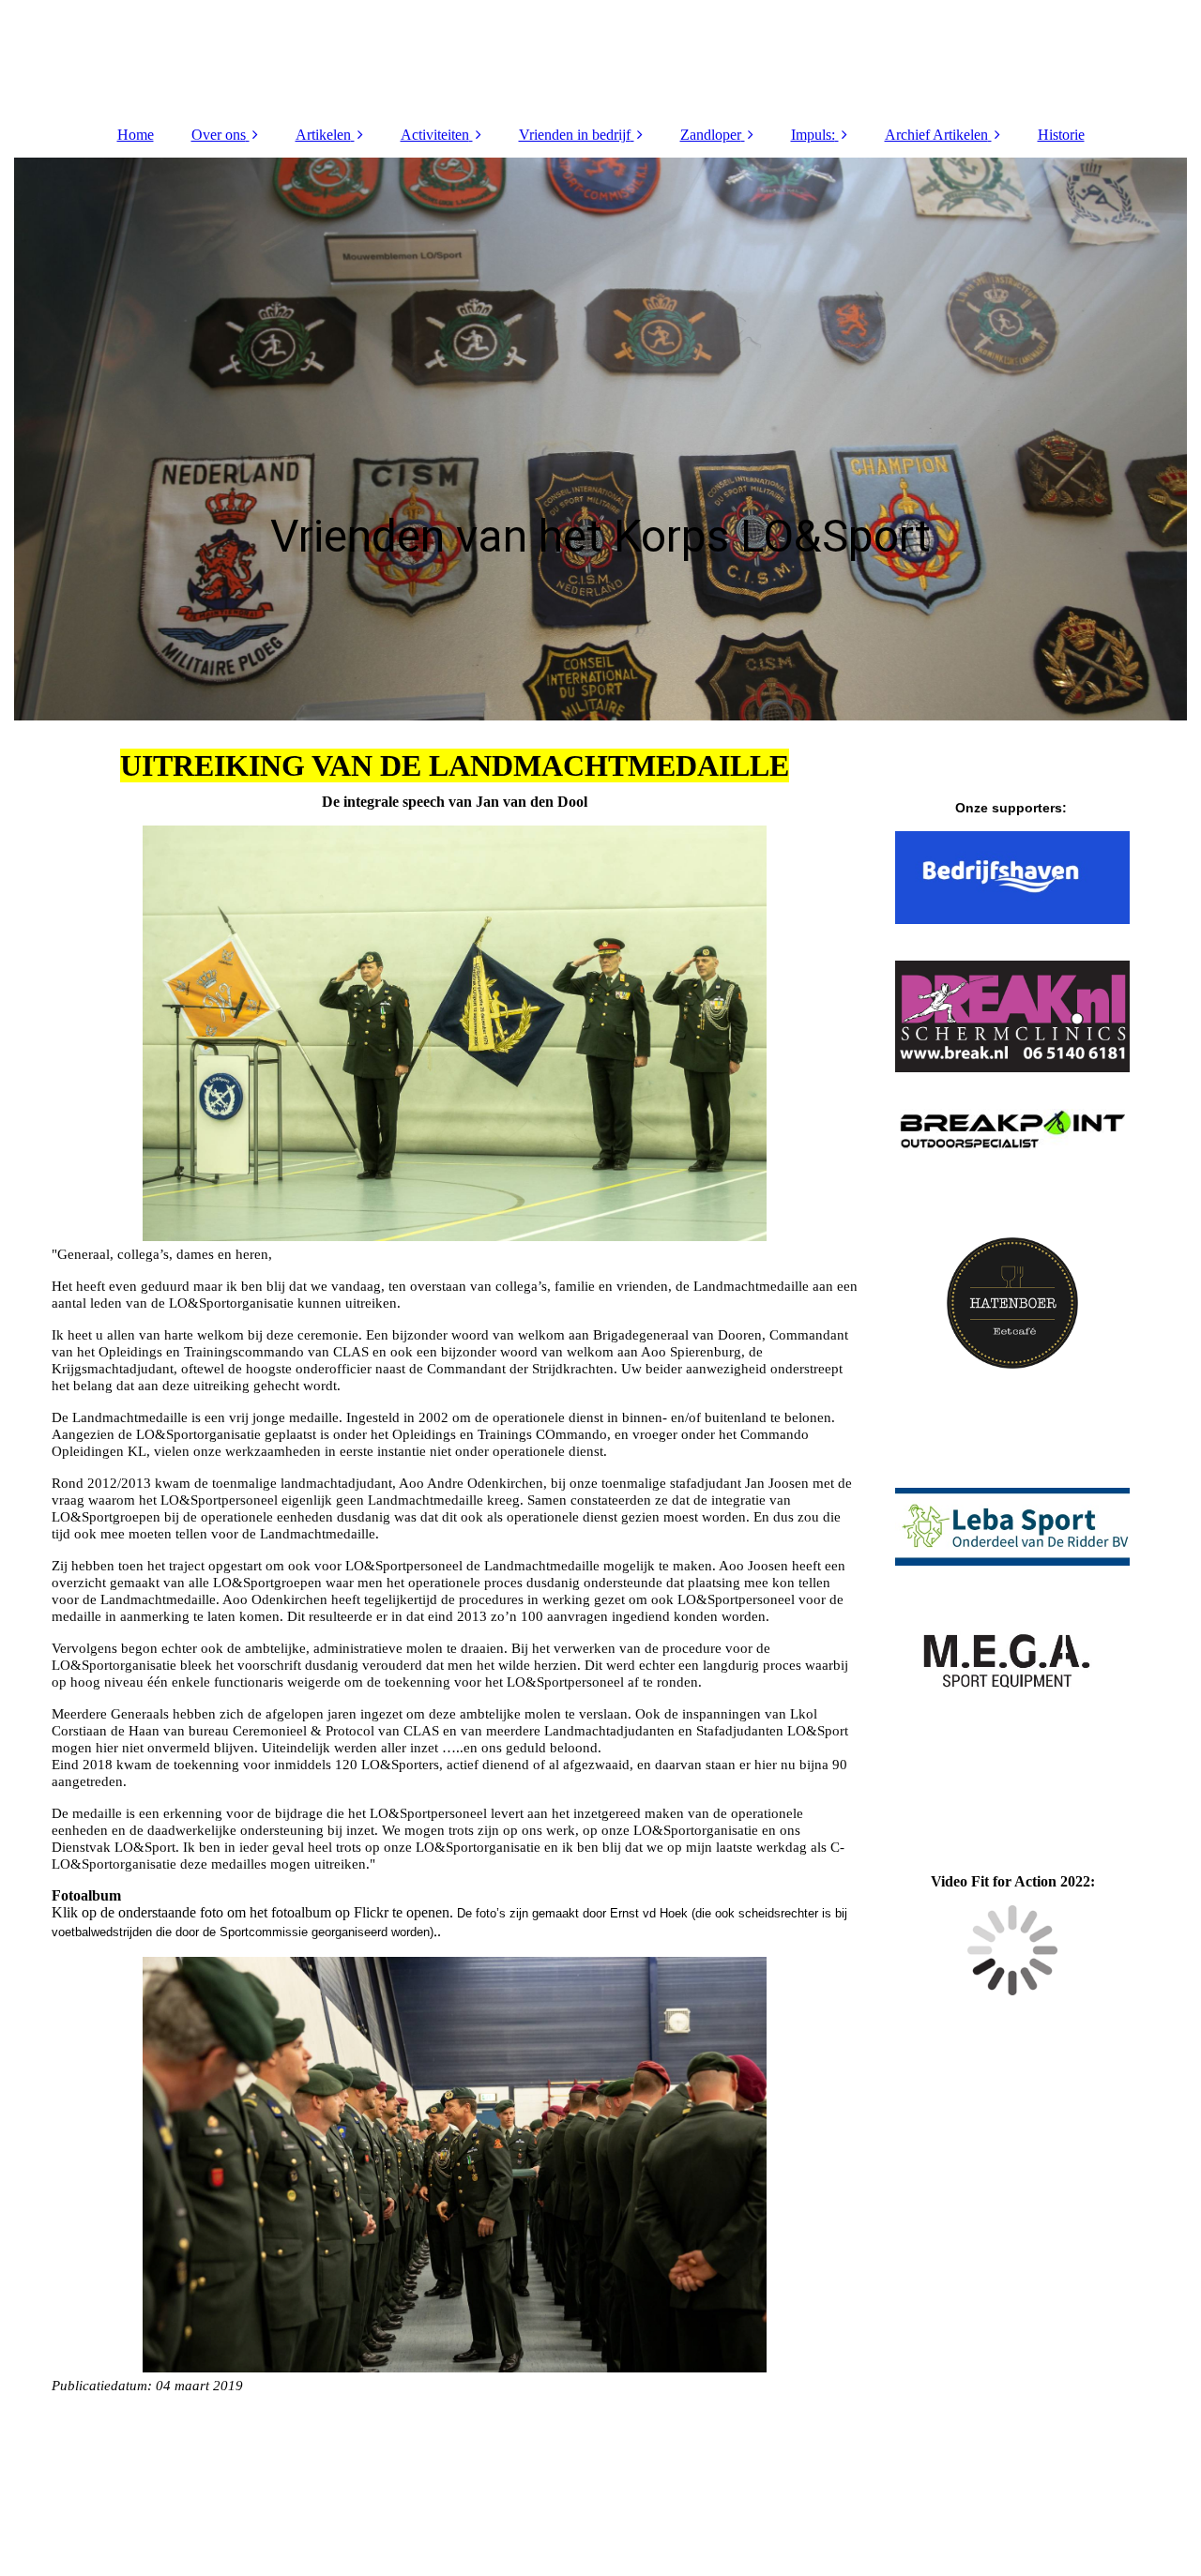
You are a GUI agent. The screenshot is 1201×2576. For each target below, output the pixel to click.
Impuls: (813, 135)
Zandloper (711, 135)
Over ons (219, 135)
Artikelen (323, 135)
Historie (1061, 135)
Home (136, 135)
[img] (600, 56)
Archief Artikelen (936, 135)
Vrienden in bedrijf (575, 135)
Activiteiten (435, 135)
